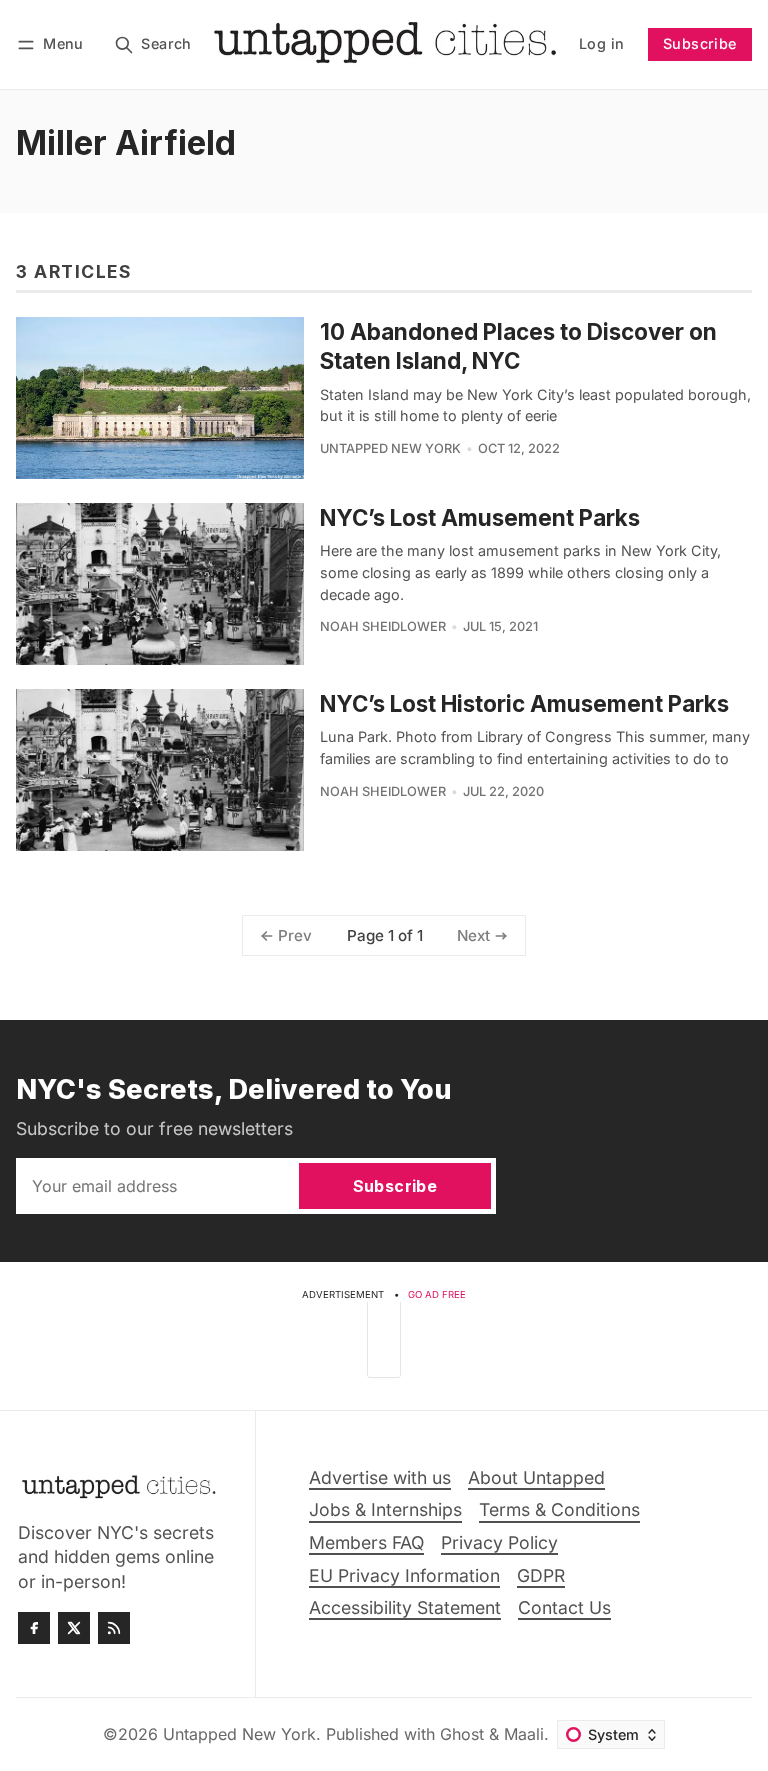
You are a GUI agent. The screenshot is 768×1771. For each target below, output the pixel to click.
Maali (524, 1734)
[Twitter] (74, 1628)
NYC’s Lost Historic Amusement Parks (524, 703)
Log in (601, 43)
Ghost (462, 1734)
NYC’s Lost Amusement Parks (480, 517)
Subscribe (700, 43)
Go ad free (437, 1294)
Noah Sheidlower (383, 626)
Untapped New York (390, 448)
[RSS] (114, 1628)
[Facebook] (34, 1628)
